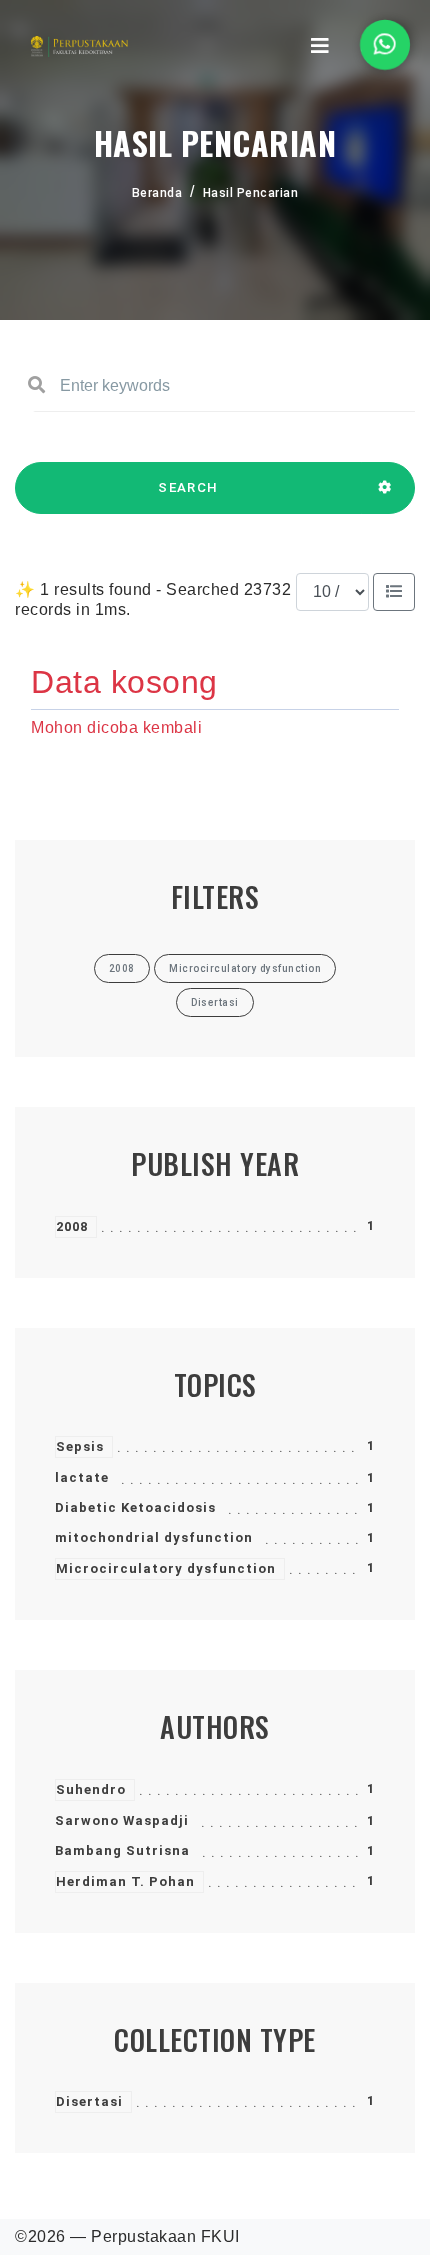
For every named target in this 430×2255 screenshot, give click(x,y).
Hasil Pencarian (251, 193)
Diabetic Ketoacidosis (135, 1507)
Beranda (157, 193)
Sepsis (80, 1446)
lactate (82, 1477)
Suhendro (91, 1789)
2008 (72, 1226)
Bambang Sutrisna (122, 1850)
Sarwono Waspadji (122, 1820)
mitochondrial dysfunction (154, 1537)
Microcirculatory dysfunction (166, 1568)
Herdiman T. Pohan (125, 1881)
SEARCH (188, 487)
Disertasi (89, 2101)
